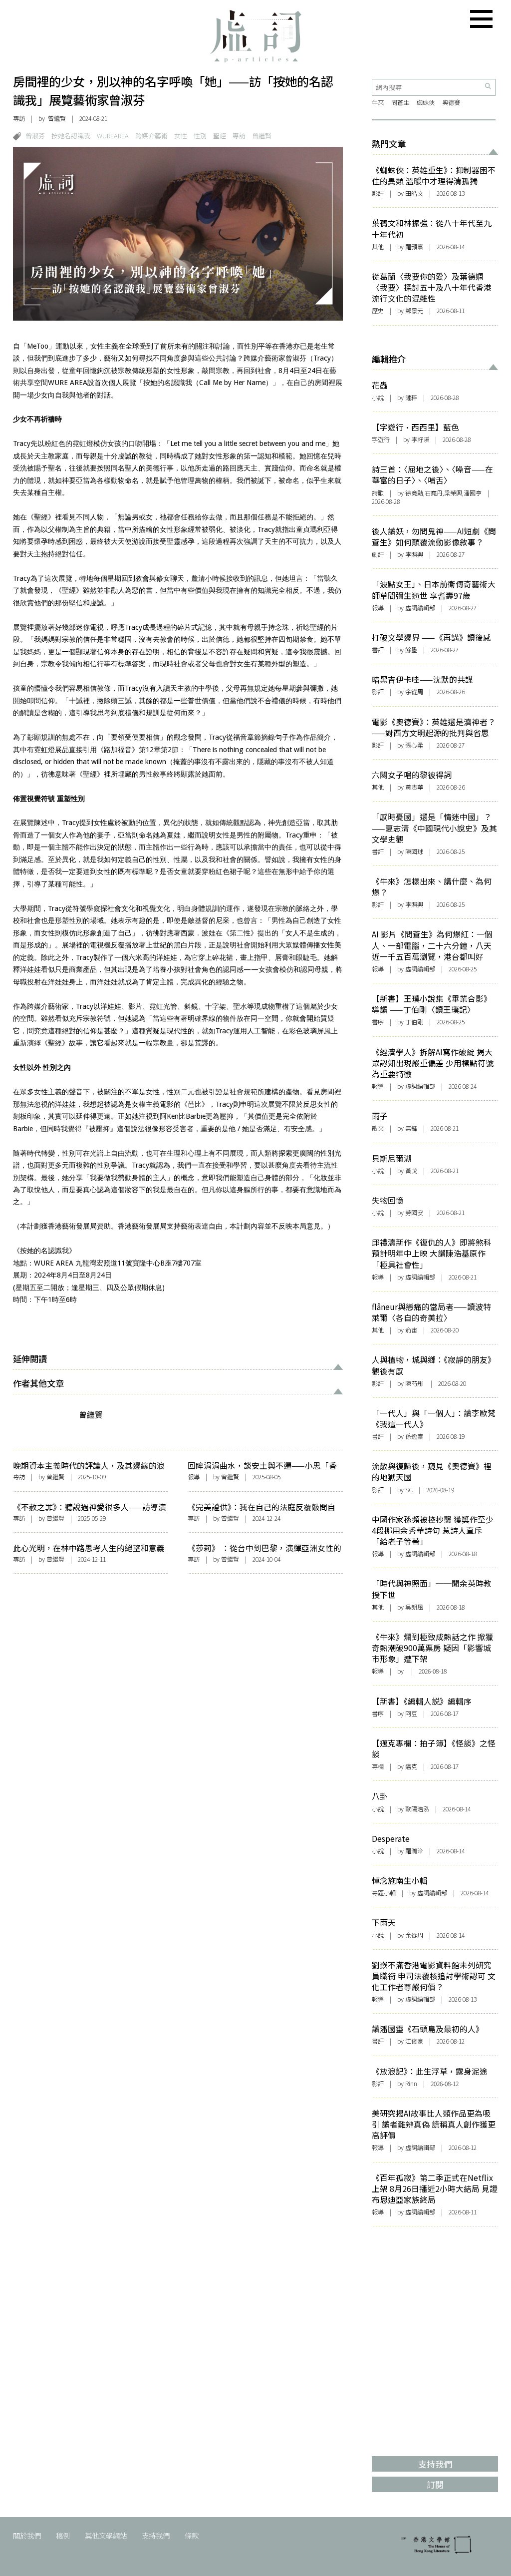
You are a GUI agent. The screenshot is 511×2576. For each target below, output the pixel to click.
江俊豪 (414, 2041)
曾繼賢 (57, 118)
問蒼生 (400, 102)
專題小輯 (384, 1893)
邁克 (411, 1766)
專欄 (378, 1766)
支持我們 (156, 2535)
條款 (192, 2535)
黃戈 (411, 1171)
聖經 (220, 136)
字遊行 (381, 439)
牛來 (378, 102)
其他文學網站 (106, 2535)
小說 (378, 398)
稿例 (63, 2535)
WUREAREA (113, 136)
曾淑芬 (35, 136)
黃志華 (414, 787)
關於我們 (27, 2535)
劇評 (378, 554)
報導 (194, 1477)
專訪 (19, 118)
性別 (200, 136)
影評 (378, 193)
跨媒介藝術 (151, 136)
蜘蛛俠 (426, 102)
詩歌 (378, 493)
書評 (378, 650)
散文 (378, 1128)
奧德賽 (451, 102)
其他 (378, 247)
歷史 (378, 311)
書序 (378, 1022)
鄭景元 (414, 311)
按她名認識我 (71, 136)
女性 (181, 136)
